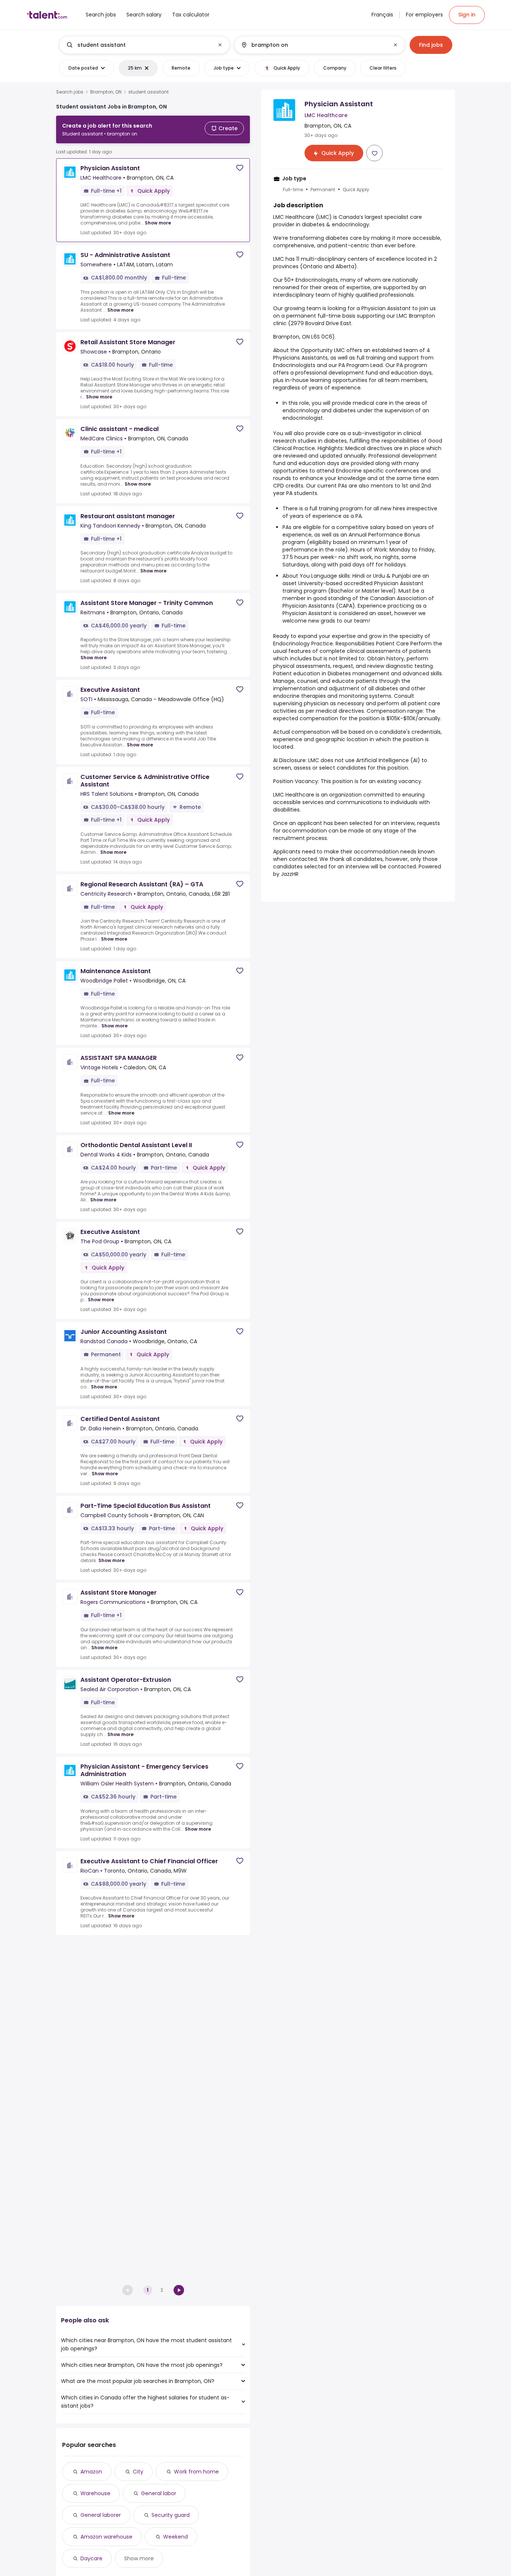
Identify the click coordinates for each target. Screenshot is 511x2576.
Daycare (91, 2558)
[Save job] (240, 168)
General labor (159, 2493)
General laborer (101, 2515)
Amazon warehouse (106, 2537)
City (138, 2472)
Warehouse (95, 2493)
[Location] (313, 45)
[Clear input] (220, 45)
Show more (158, 223)
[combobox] (144, 45)
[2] (179, 2290)
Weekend (175, 2537)
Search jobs (70, 92)
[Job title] (138, 45)
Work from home (196, 2472)
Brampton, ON (106, 92)
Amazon (91, 2472)
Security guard (171, 2515)
